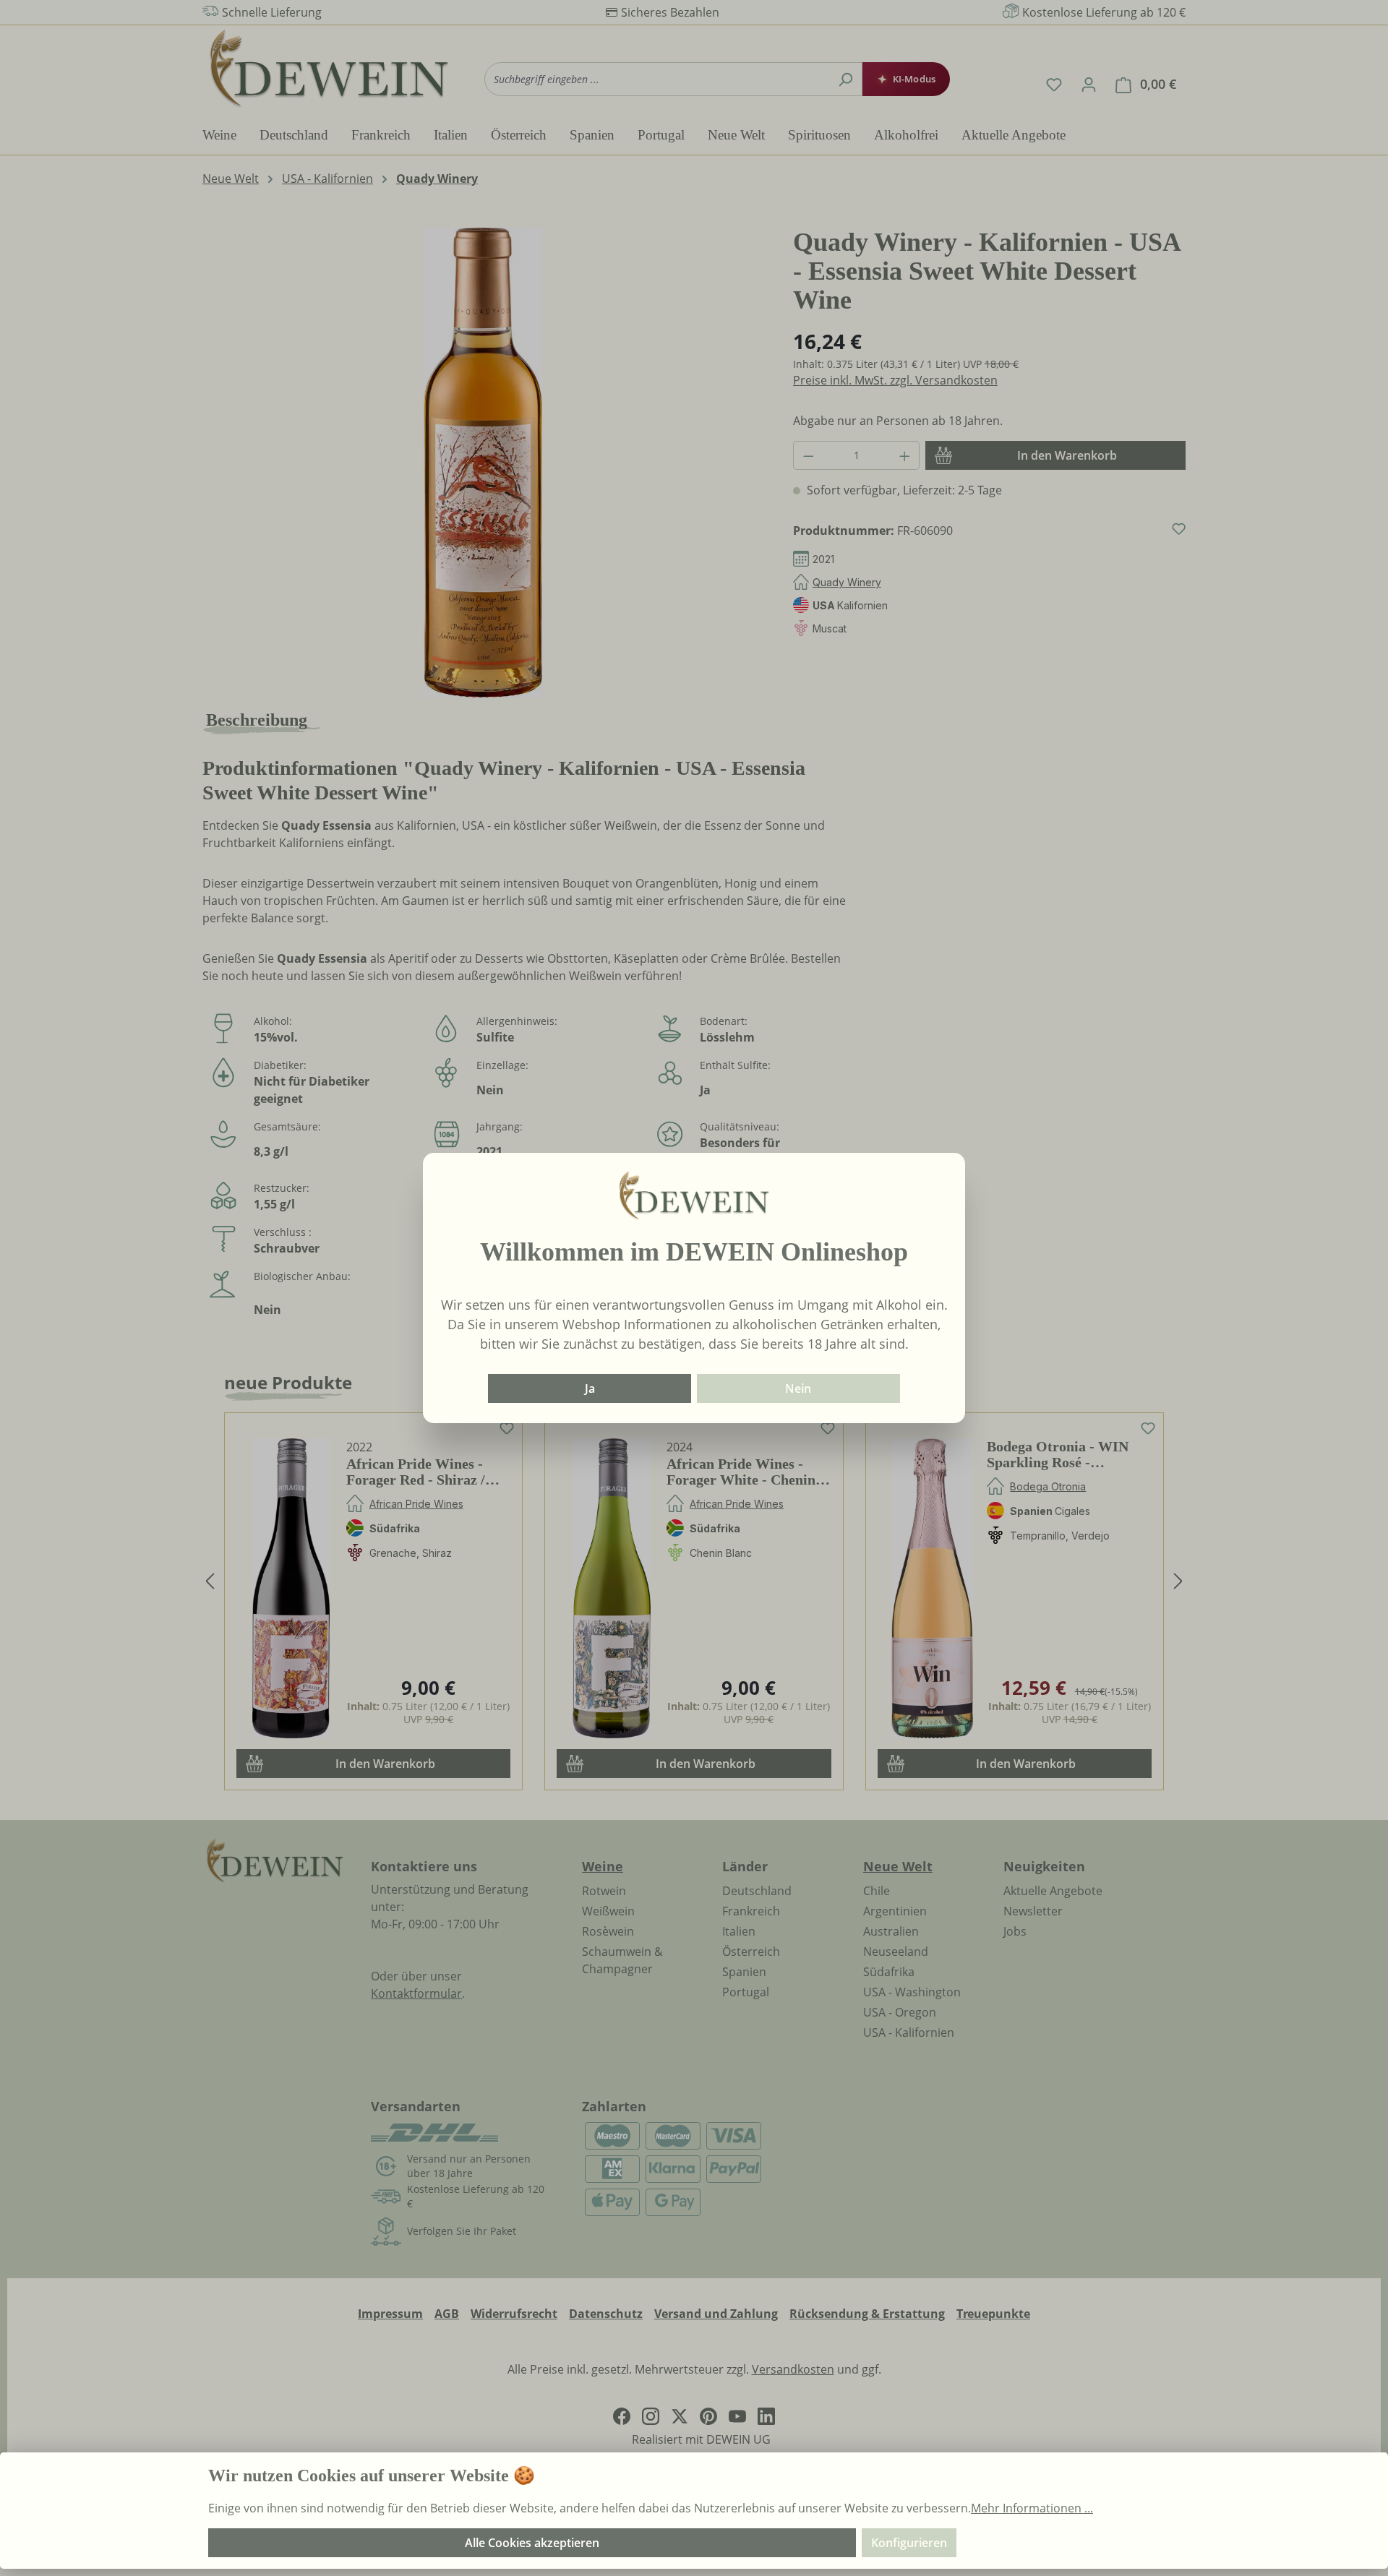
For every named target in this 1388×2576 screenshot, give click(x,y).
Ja (590, 1388)
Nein (798, 1388)
